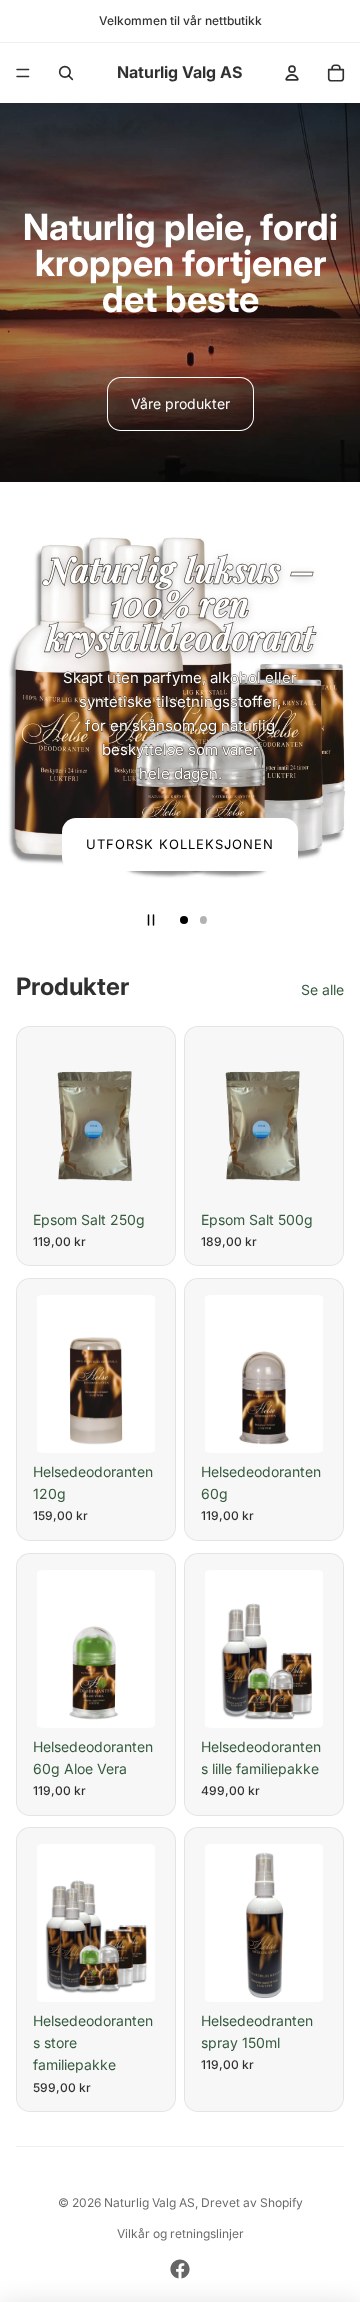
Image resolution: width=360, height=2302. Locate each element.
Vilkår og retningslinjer (180, 2233)
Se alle (322, 989)
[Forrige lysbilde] (24, 712)
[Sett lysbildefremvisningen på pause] (151, 920)
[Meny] (23, 73)
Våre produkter (180, 403)
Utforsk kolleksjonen (180, 844)
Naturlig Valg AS (149, 2202)
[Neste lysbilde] (336, 712)
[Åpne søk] (66, 73)
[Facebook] (180, 2269)
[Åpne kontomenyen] (292, 73)
